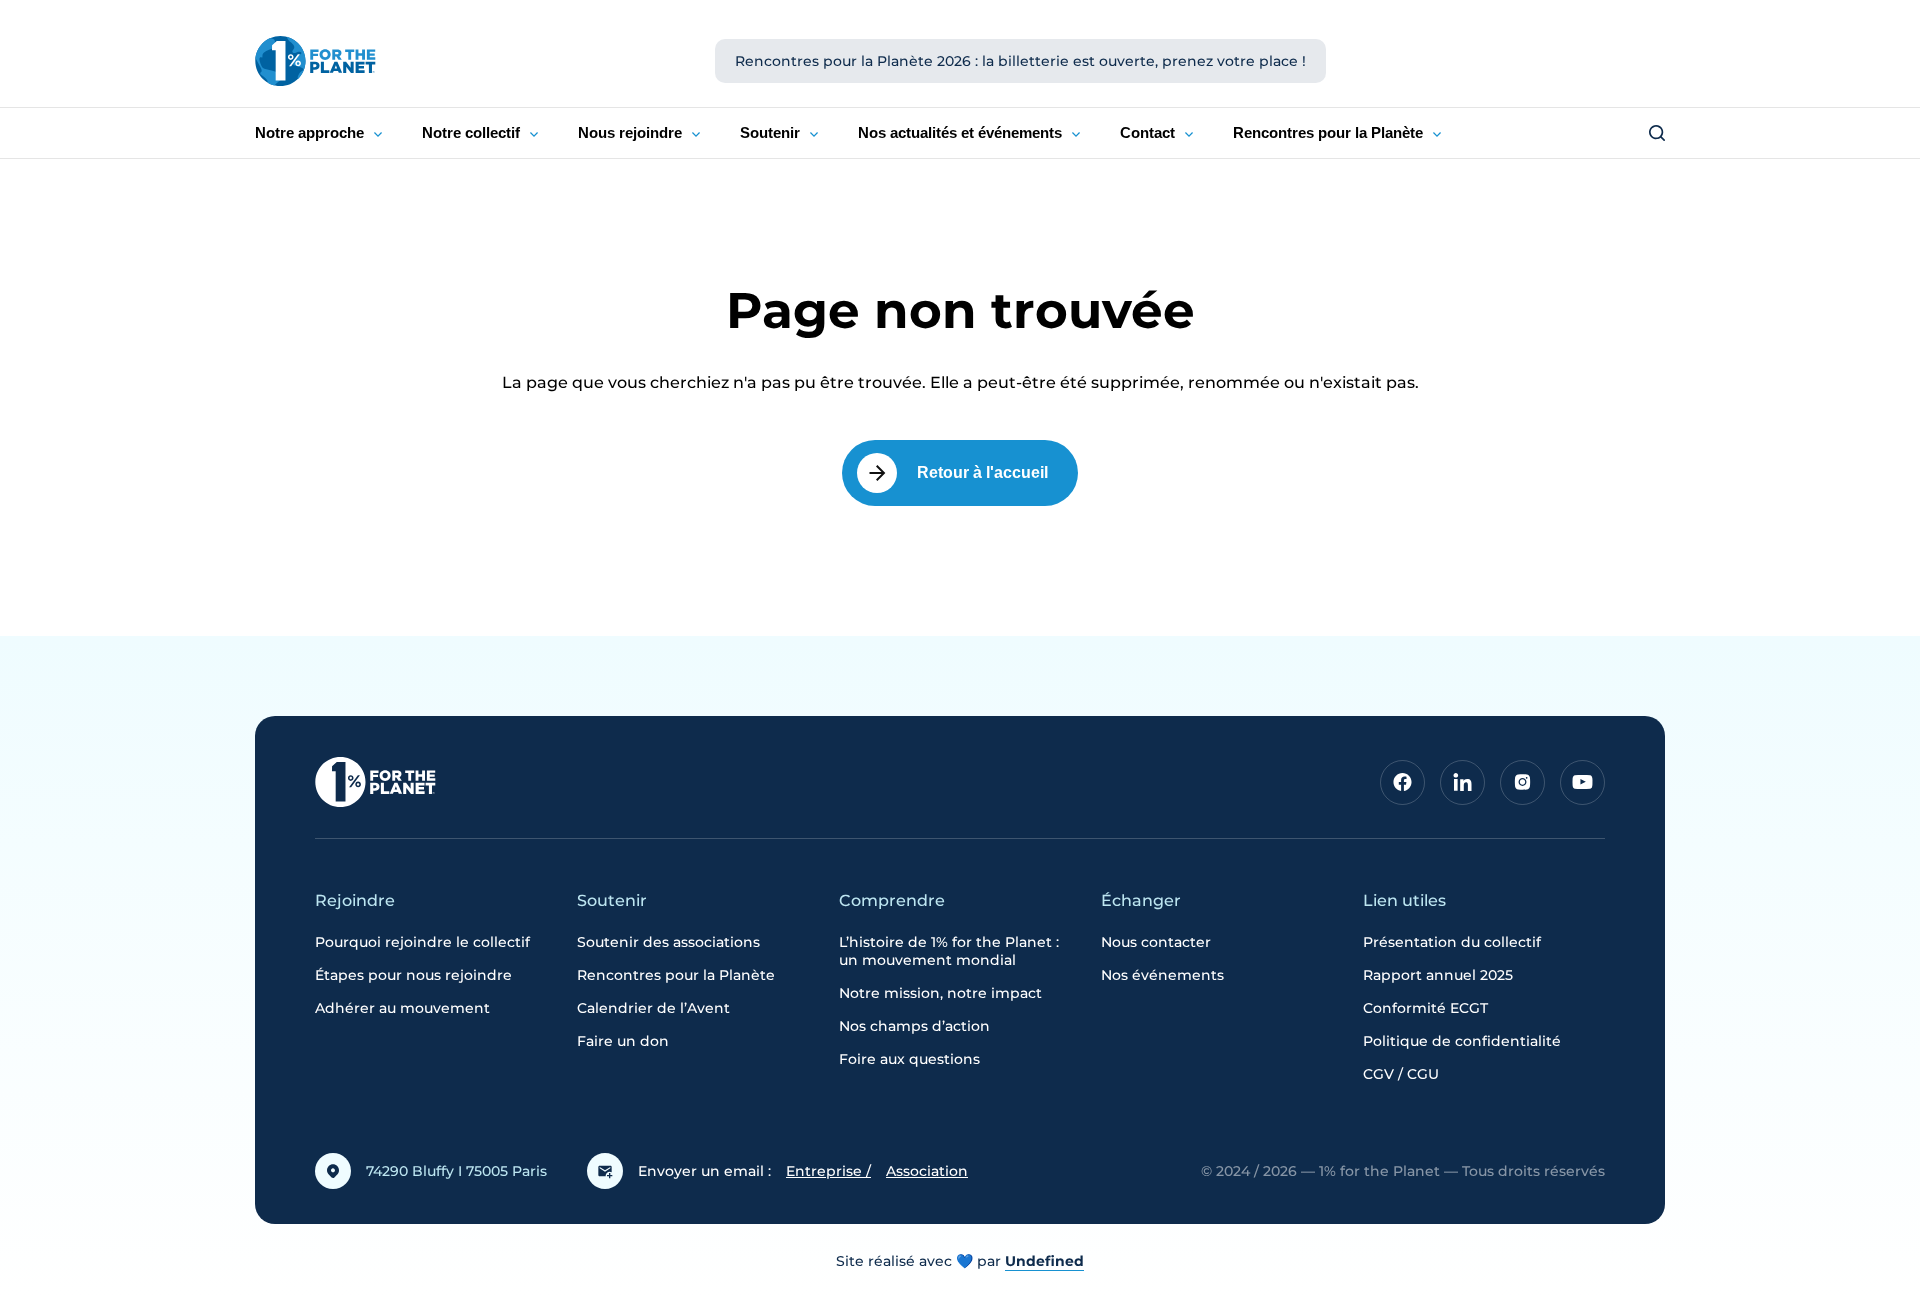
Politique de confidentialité (1462, 1041)
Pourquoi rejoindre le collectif (422, 942)
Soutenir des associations (668, 942)
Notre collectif (471, 132)
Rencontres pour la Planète (1328, 132)
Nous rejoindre (630, 132)
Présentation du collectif (1452, 942)
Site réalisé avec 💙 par (960, 1261)
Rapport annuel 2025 (1438, 975)
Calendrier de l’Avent (653, 1008)
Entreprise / (828, 1171)
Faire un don (623, 1041)
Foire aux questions (909, 1059)
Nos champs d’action (914, 1026)
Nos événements (1162, 975)
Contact (1147, 132)
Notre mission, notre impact (940, 993)
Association (927, 1171)
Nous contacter (1156, 942)
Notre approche (309, 132)
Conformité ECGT (1425, 1008)
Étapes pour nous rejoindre (413, 975)
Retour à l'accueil (982, 472)
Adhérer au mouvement (402, 1008)
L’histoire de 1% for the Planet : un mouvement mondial (949, 951)
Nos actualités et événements (960, 132)
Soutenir (770, 132)
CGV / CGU (1401, 1074)
